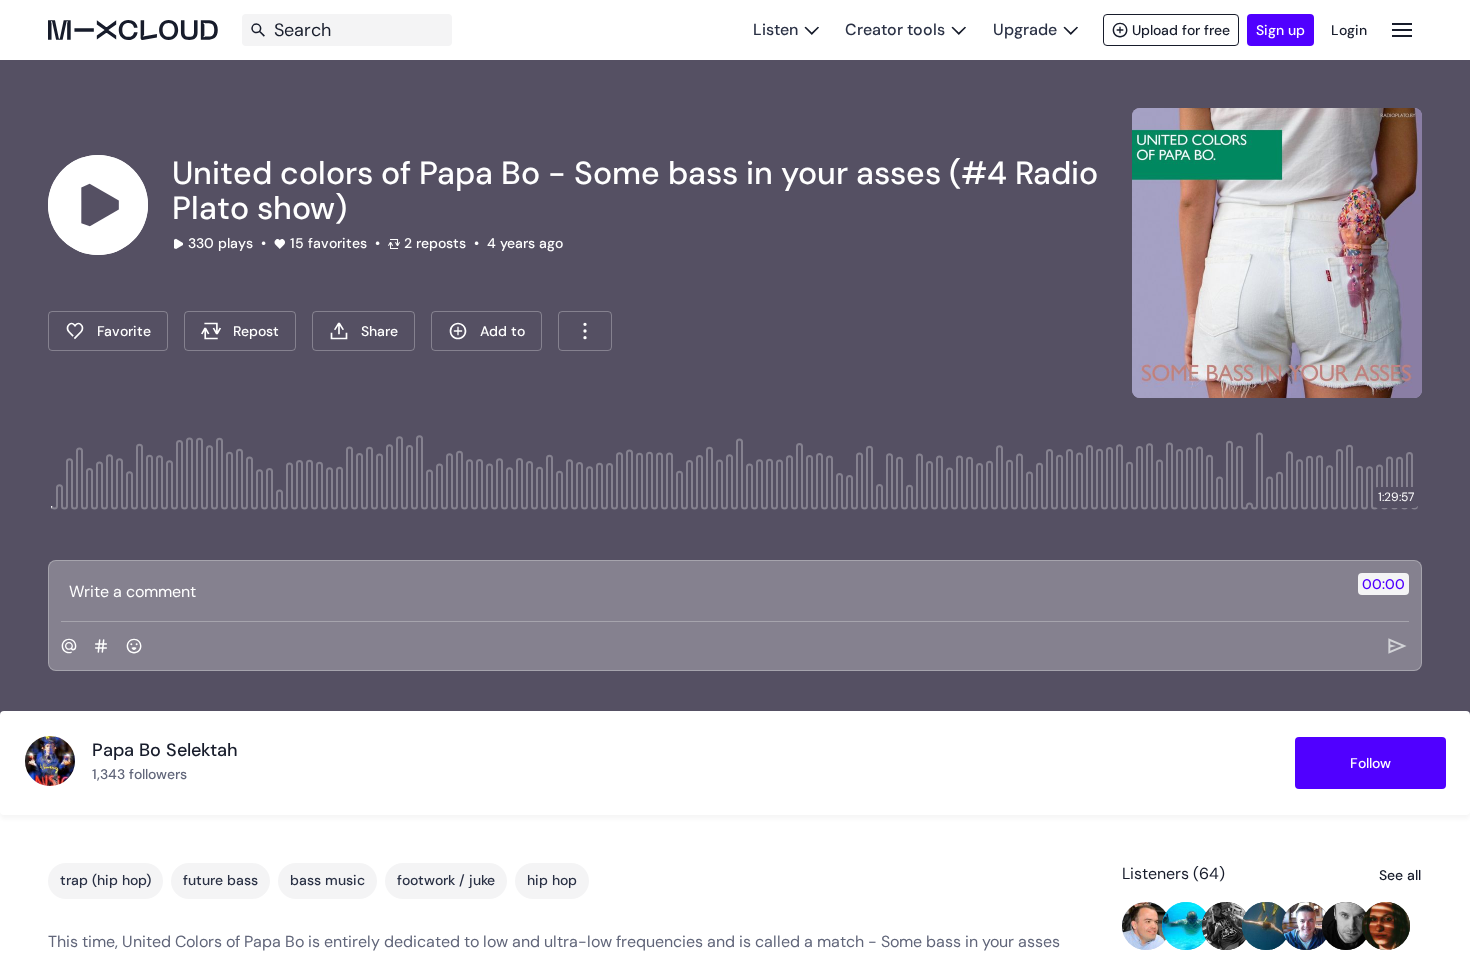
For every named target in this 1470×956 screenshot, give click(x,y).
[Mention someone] (69, 646)
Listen (775, 29)
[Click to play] (98, 205)
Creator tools (895, 29)
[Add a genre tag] (101, 646)
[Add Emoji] (134, 646)
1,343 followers (139, 774)
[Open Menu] (1402, 29)
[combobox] (585, 331)
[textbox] (701, 591)
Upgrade (1025, 29)
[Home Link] (133, 30)
